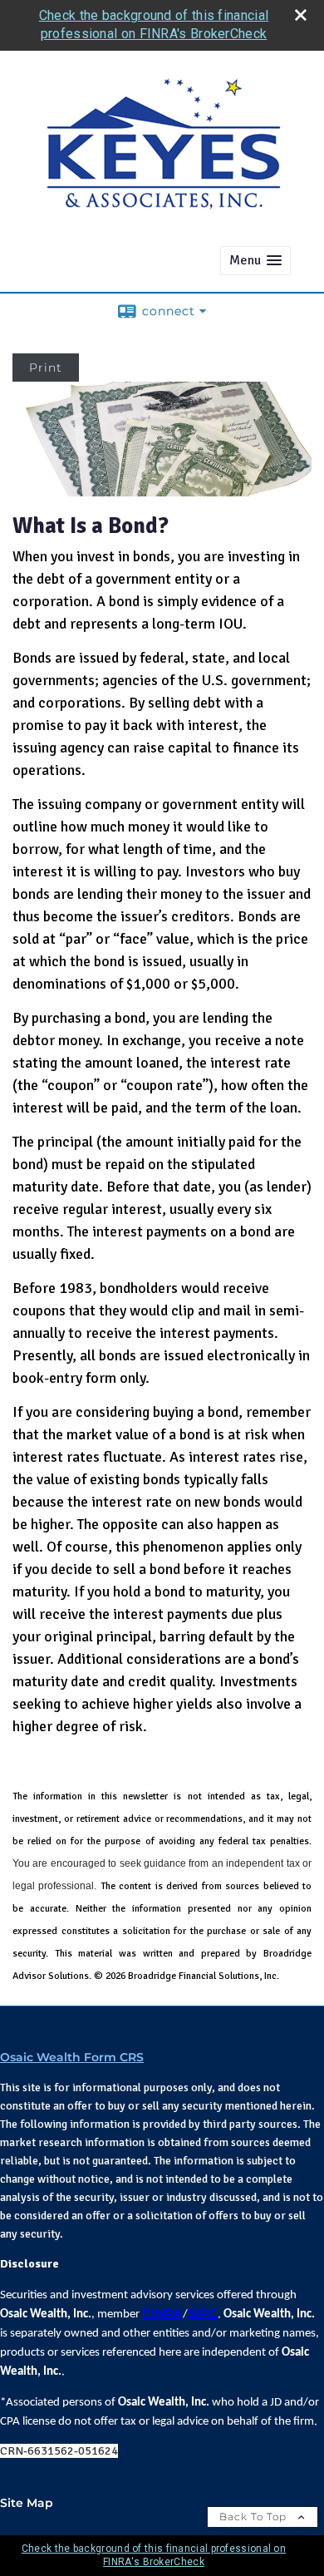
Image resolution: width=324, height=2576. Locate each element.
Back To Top (255, 2517)
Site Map (27, 2503)
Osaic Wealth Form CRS (72, 2057)
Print (46, 368)
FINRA (162, 2313)
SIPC (203, 2313)
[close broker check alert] (301, 15)
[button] (255, 261)
